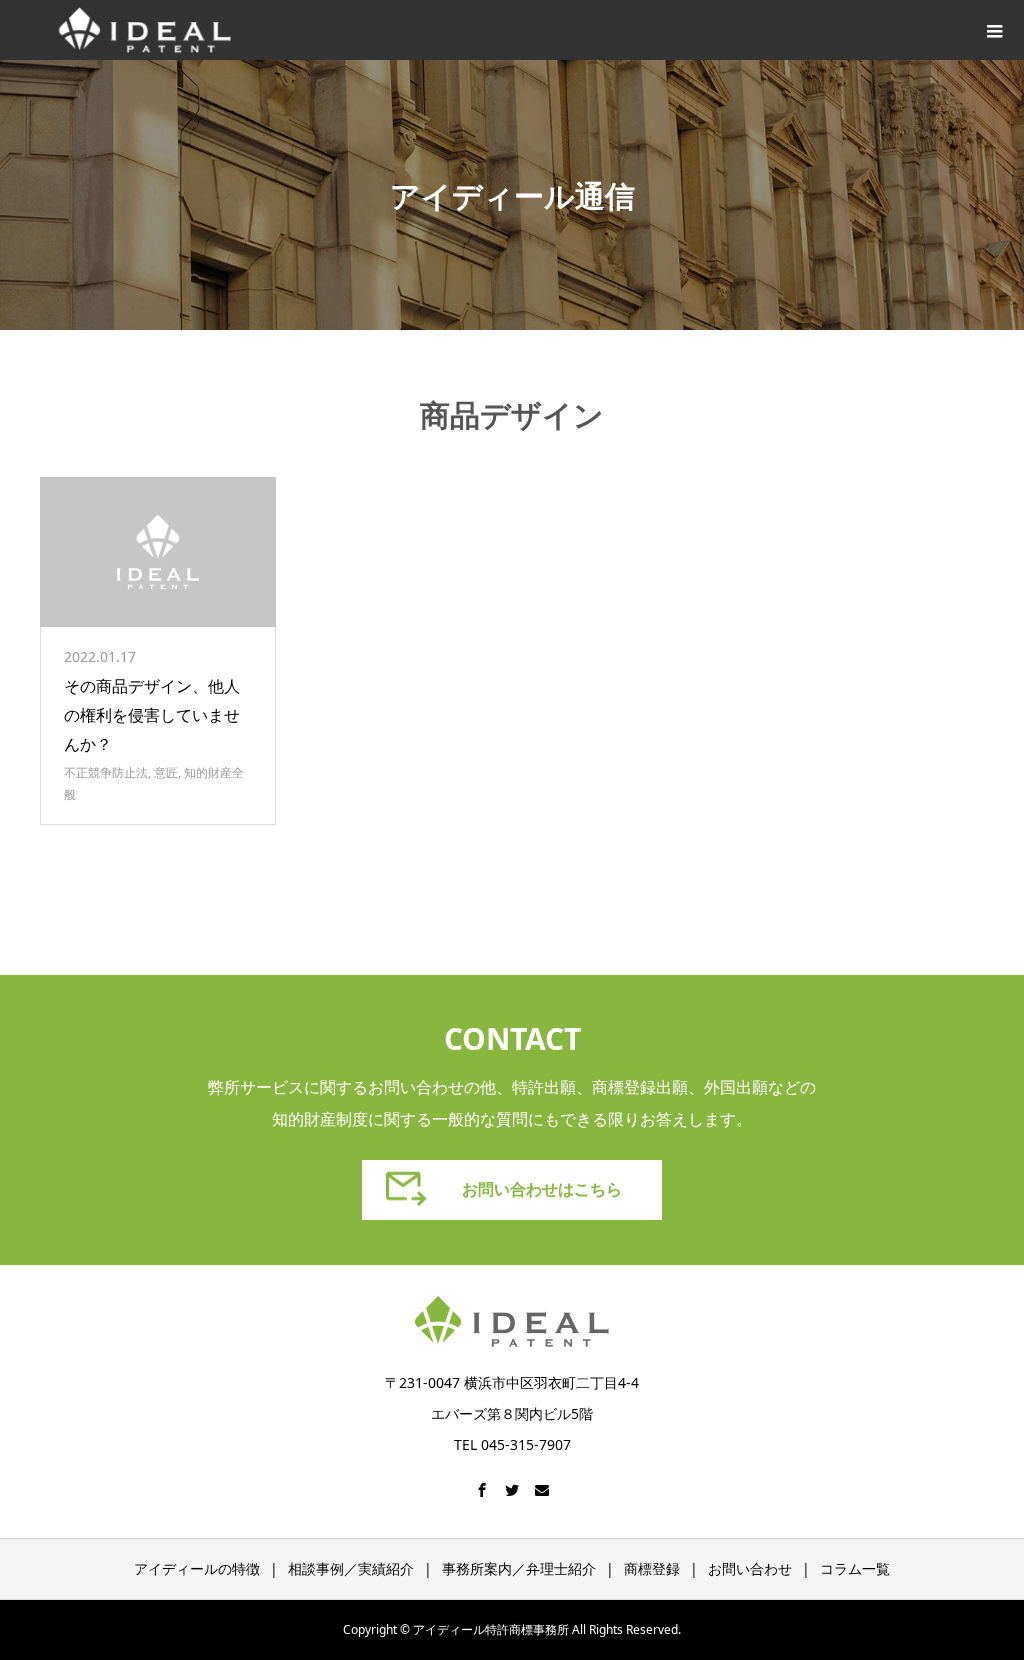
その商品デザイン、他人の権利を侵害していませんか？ (152, 715)
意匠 (166, 772)
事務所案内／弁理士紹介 (519, 1568)
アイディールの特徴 (197, 1568)
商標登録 (652, 1568)
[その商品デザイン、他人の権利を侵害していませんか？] (158, 552)
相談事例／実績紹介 (351, 1568)
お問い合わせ (750, 1568)
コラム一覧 (855, 1568)
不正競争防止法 (106, 772)
